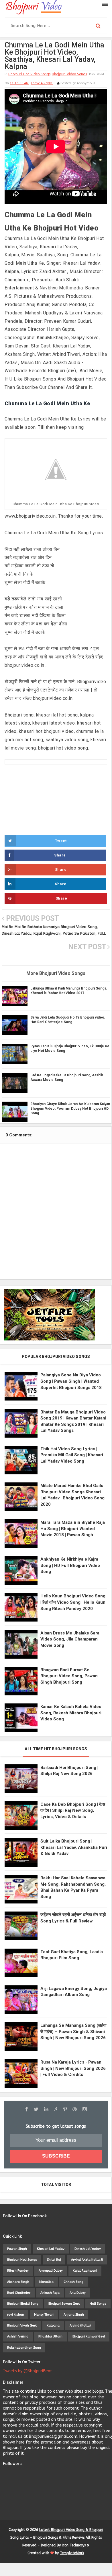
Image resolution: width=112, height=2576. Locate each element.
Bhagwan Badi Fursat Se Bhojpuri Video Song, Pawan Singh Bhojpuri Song (69, 1676)
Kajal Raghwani (85, 2271)
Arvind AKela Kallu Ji (87, 2260)
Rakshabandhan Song (24, 2348)
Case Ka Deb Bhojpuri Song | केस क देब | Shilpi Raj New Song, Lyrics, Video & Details (73, 1811)
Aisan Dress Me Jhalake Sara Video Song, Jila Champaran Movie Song (70, 1639)
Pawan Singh (17, 2249)
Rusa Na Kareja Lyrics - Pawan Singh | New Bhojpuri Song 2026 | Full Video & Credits (73, 2068)
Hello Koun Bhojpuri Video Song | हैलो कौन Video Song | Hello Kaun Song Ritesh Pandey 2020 (73, 1602)
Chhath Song (73, 2282)
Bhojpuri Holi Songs (22, 2260)
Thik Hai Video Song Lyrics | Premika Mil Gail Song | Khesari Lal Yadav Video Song (72, 1455)
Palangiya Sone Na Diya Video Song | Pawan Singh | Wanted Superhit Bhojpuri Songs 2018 (71, 1381)
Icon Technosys (74, 2545)
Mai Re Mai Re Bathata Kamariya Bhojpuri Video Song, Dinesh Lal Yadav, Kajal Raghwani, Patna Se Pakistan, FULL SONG (54, 933)
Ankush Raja (50, 2293)
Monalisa (46, 2282)
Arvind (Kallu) (80, 2326)
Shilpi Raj (54, 2260)
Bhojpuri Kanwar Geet (89, 2336)
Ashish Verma (18, 2336)
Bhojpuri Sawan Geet (64, 2304)
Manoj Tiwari (44, 2315)
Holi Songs (98, 2304)
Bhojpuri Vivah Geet (22, 2326)
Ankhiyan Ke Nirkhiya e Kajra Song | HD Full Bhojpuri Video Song (70, 1565)
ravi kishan (16, 2315)
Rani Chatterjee (19, 2293)
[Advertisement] (56, 807)
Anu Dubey (78, 2293)
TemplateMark (72, 2553)
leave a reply (42, 83)
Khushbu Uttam (50, 2336)
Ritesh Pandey (18, 2271)
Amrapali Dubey (51, 2271)
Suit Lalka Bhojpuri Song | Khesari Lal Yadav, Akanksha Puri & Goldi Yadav (74, 1847)
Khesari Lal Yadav (51, 2249)
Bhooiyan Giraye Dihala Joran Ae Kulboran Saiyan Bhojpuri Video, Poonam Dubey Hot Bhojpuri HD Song (70, 1109)
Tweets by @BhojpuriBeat (27, 2371)
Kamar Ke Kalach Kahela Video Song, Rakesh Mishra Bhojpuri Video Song (71, 1713)
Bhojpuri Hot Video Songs (29, 74)
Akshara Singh (18, 2282)
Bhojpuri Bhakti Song (23, 2304)
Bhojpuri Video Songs (69, 74)
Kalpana (53, 2326)
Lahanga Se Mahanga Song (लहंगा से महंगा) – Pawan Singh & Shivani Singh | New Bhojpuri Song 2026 (73, 2032)
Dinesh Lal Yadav (88, 2249)
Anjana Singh (74, 2315)
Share (60, 855)
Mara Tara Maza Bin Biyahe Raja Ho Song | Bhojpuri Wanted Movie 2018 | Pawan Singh (73, 1529)
